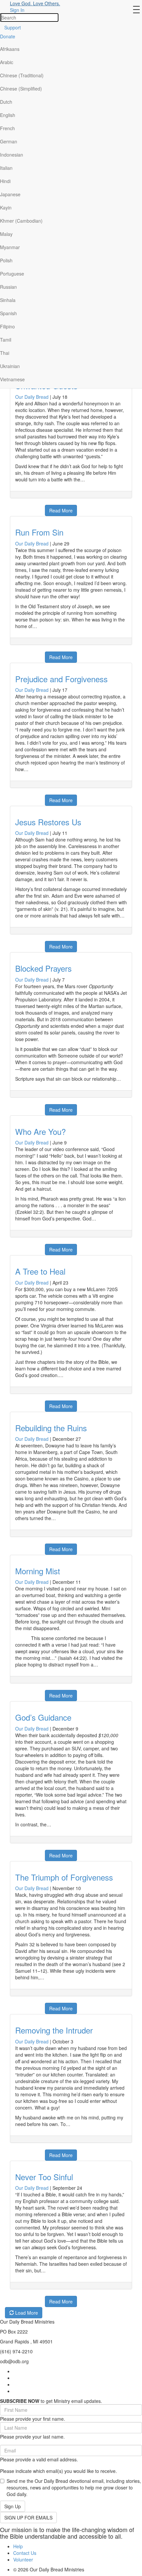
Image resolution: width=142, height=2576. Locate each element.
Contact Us (25, 2553)
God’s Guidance (43, 1717)
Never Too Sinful (44, 2177)
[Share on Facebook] (14, 507)
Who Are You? (40, 1131)
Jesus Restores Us (48, 822)
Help (18, 2546)
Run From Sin (39, 532)
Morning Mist (38, 1571)
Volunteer (23, 2559)
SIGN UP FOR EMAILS (28, 2518)
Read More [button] (61, 510)
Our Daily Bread (32, 397)
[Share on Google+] (22, 507)
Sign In (17, 10)
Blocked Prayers (43, 968)
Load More (26, 2313)
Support (13, 27)
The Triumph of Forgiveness (64, 1877)
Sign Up (13, 2506)
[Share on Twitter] (31, 507)
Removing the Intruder (54, 2030)
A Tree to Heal (40, 1271)
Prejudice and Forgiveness (61, 679)
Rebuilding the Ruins (51, 1428)
